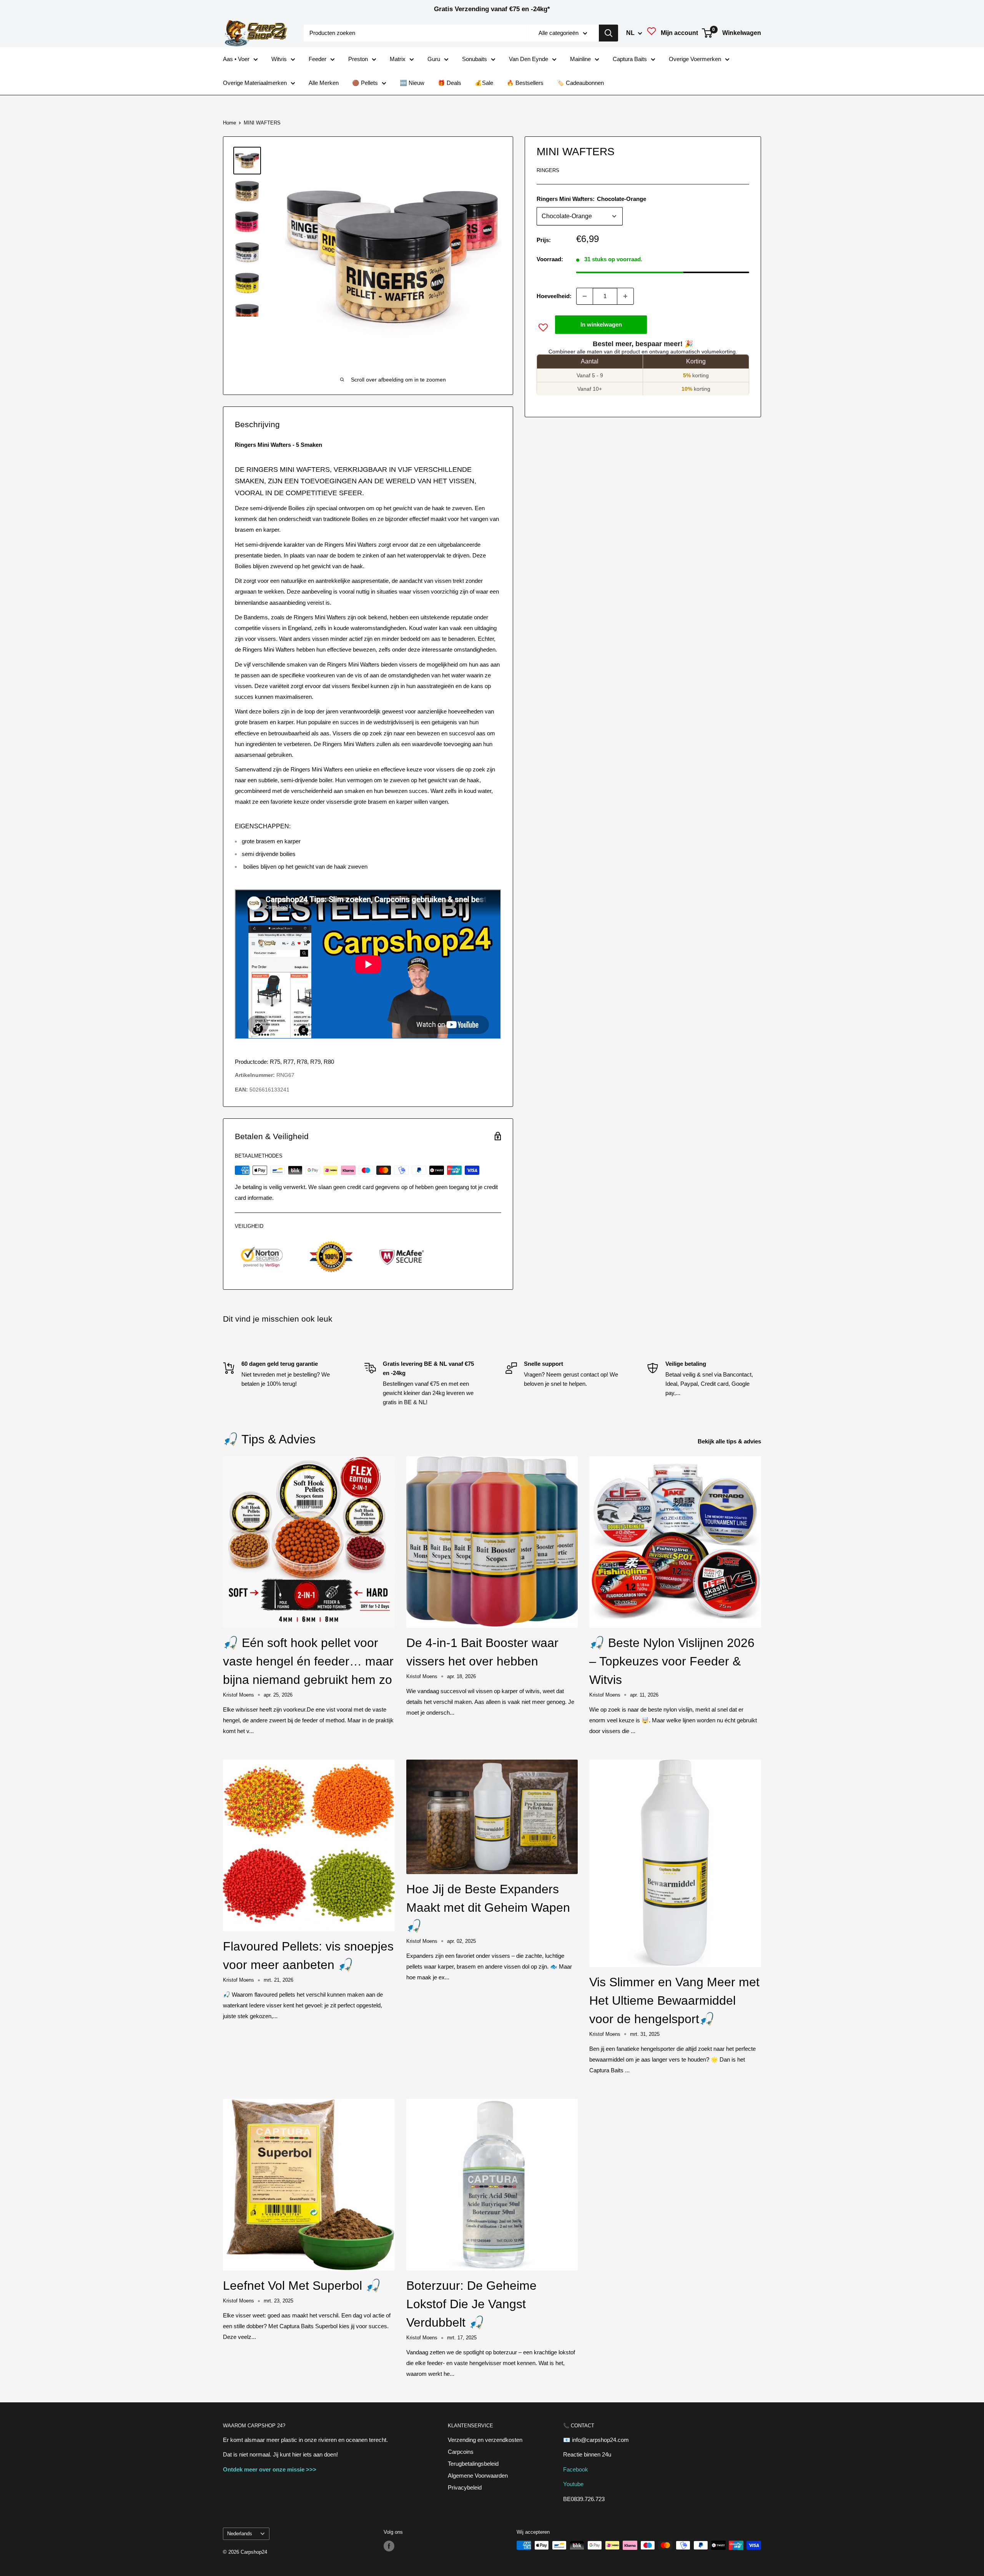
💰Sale (484, 83)
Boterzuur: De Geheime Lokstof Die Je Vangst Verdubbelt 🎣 (471, 2304)
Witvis (279, 59)
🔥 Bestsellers (525, 83)
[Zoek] (608, 33)
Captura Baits (630, 59)
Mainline (580, 59)
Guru (434, 59)
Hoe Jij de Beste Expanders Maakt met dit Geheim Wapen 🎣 (488, 1908)
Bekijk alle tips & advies (730, 1441)
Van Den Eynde (529, 59)
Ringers (548, 170)
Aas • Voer (236, 59)
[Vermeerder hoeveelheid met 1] (625, 296)
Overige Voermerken (695, 59)
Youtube (573, 2484)
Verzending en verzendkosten (485, 2440)
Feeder (317, 59)
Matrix (398, 59)
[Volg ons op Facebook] (389, 2546)
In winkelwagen (601, 324)
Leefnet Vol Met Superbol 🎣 (302, 2286)
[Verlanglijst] (652, 33)
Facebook (576, 2469)
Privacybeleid (465, 2487)
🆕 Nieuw (412, 83)
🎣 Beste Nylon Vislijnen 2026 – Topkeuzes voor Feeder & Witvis (672, 1661)
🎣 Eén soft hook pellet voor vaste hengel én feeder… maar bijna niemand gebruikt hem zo (308, 1661)
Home (229, 123)
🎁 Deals (450, 83)
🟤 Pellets (365, 83)
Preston (358, 59)
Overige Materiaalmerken (255, 83)
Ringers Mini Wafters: (591, 199)
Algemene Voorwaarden (478, 2476)
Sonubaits (475, 59)
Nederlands (240, 2534)
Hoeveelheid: (554, 296)
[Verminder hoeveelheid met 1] (585, 296)
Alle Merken (324, 83)
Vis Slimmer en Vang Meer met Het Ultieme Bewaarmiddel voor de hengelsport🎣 (674, 2000)
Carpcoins (461, 2452)
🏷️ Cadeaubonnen (580, 83)
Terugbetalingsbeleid (473, 2464)
